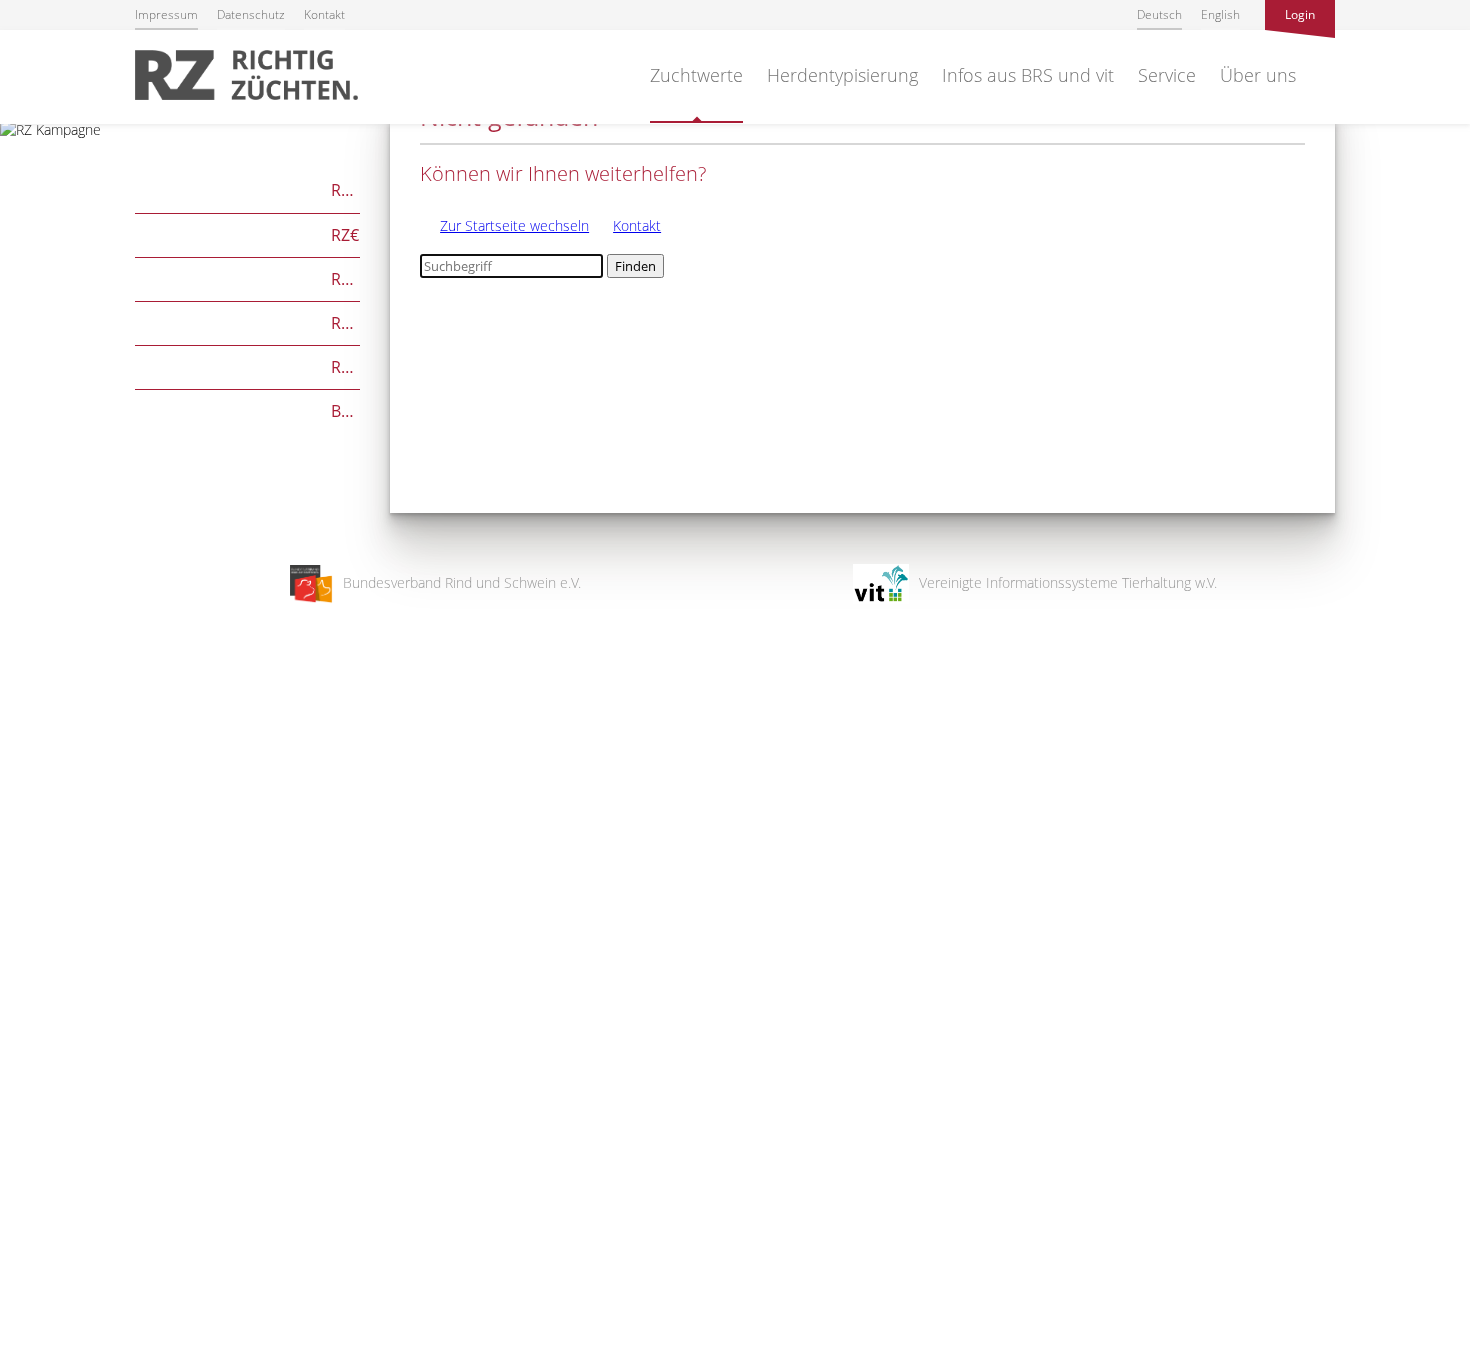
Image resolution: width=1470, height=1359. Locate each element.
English (1220, 14)
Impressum (166, 14)
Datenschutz (251, 14)
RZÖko (247, 277)
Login (1300, 14)
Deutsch (1159, 14)
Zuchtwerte (696, 75)
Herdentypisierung (842, 75)
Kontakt (324, 14)
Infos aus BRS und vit (1028, 75)
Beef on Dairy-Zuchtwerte (247, 409)
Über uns (1258, 75)
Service (1167, 75)
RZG (247, 188)
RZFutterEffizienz (247, 321)
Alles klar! (29, 1277)
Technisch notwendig (32, 1024)
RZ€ (247, 233)
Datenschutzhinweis (63, 1349)
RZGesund (247, 365)
